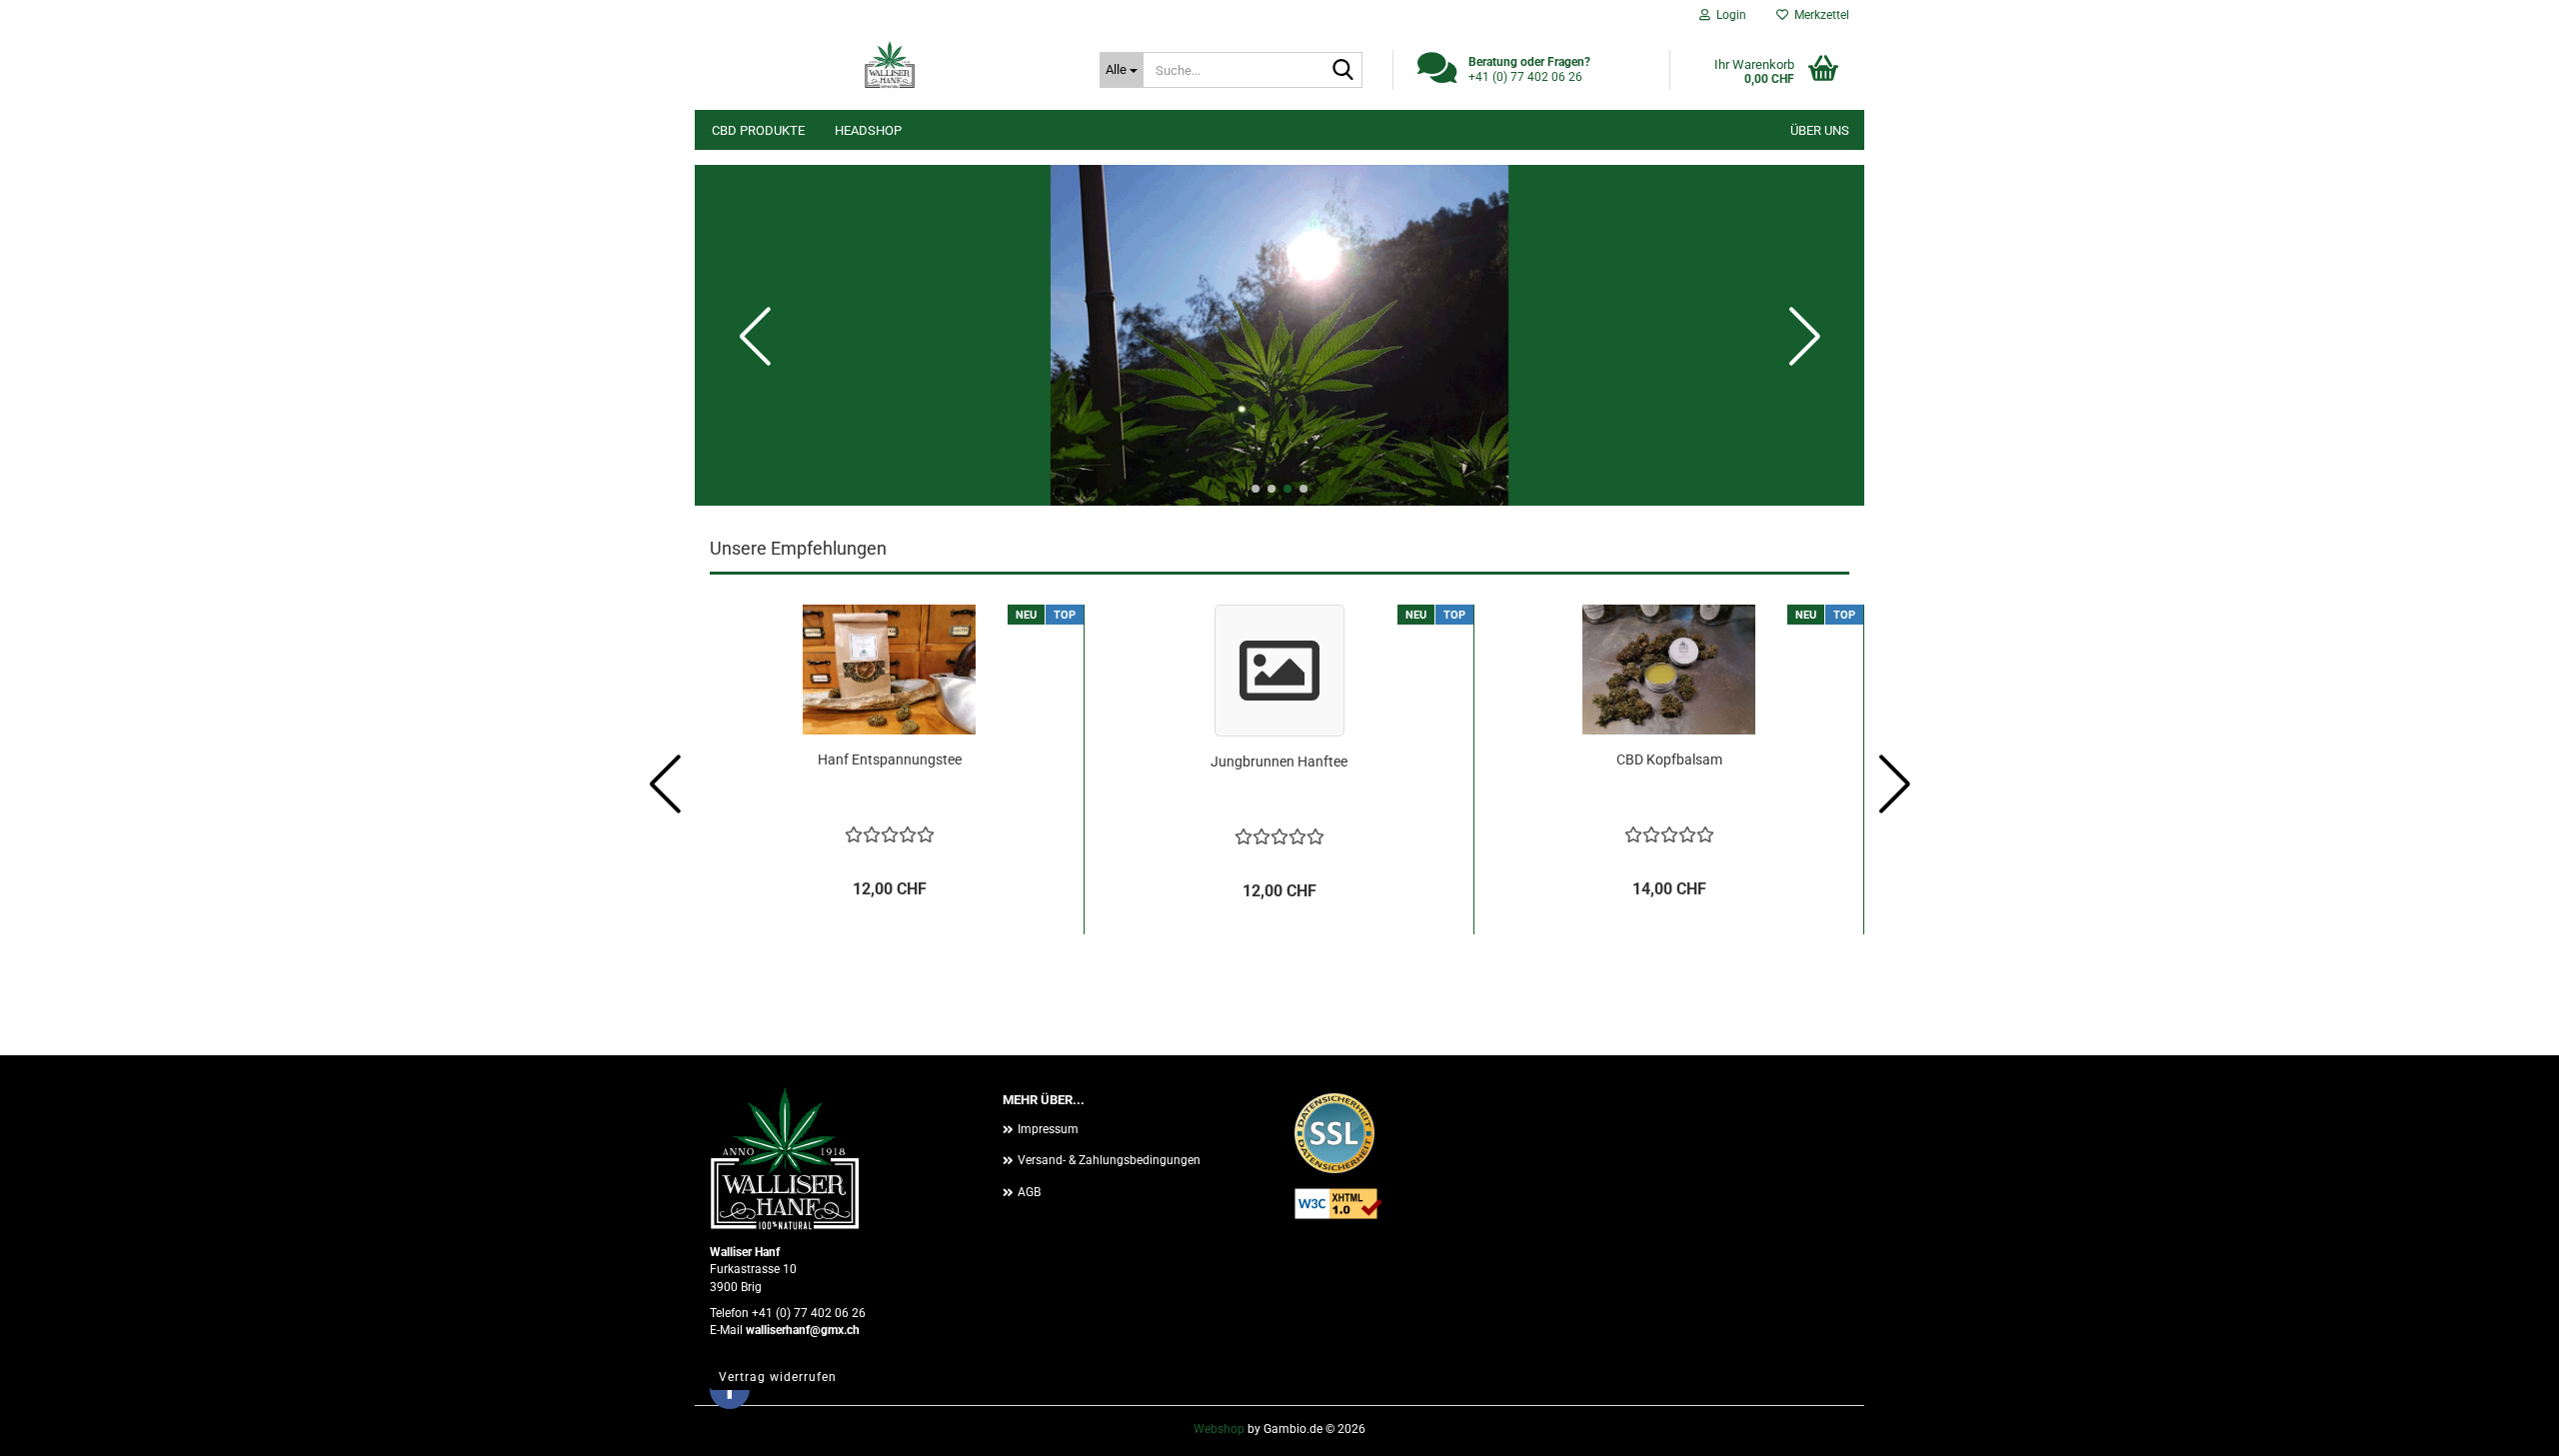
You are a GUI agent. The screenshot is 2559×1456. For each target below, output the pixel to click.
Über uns (1820, 130)
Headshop (868, 130)
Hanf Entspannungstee (890, 759)
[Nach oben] (2504, 1426)
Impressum (1048, 1129)
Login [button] (1728, 15)
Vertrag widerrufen (778, 1377)
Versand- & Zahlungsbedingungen (1109, 1160)
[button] (1256, 489)
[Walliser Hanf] (890, 65)
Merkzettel (1819, 15)
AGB (1029, 1192)
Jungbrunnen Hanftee (1279, 761)
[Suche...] (1343, 71)
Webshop (1219, 1429)
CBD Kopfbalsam (1669, 759)
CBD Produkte (758, 130)
